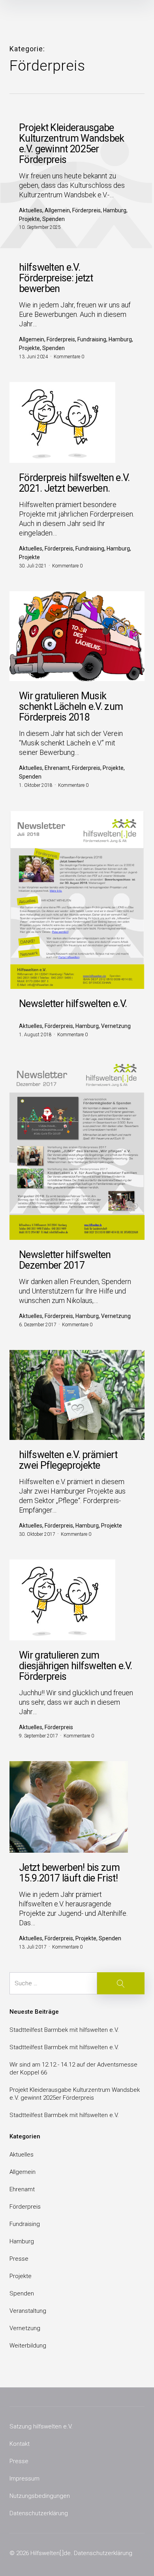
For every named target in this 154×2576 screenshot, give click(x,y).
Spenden (22, 2293)
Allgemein (23, 2172)
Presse (19, 2259)
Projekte (21, 2276)
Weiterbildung (28, 2346)
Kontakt (20, 2444)
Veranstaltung (28, 2311)
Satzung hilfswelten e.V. (41, 2426)
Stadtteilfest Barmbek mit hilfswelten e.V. (64, 2030)
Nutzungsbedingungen (40, 2496)
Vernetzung (25, 2328)
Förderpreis (25, 2207)
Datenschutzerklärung (39, 2513)
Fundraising (25, 2224)
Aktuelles (22, 2155)
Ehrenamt (22, 2189)
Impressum (24, 2479)
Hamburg (22, 2241)
